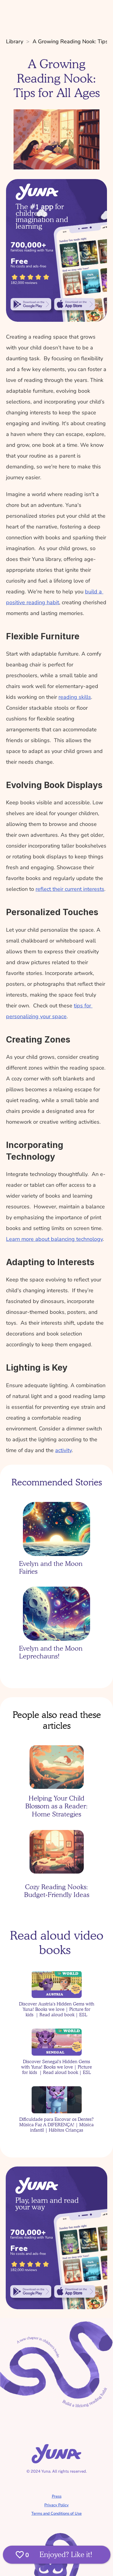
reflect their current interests (70, 889)
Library (15, 41)
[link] (31, 304)
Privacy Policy (56, 2505)
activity (63, 1450)
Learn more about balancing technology (54, 1239)
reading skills (75, 697)
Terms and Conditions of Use (56, 2514)
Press (57, 2496)
